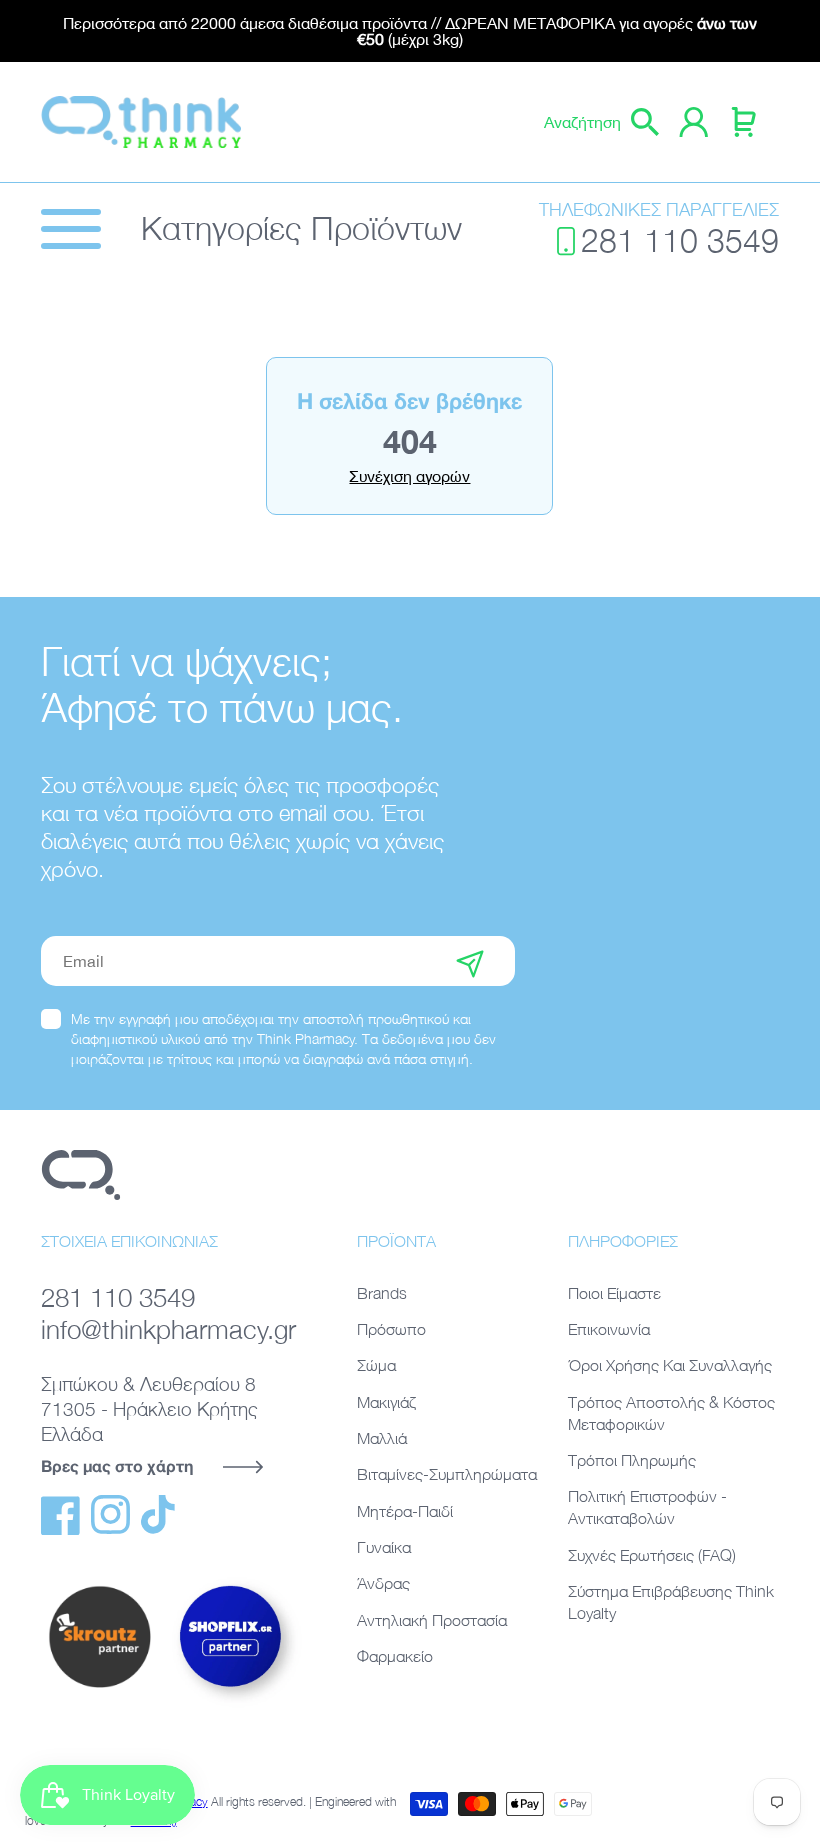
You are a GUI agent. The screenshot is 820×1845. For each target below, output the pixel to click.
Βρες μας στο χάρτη (117, 1465)
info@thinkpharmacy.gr (168, 1329)
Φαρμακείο (395, 1656)
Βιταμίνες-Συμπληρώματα (447, 1474)
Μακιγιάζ (386, 1402)
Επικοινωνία (609, 1329)
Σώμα (376, 1365)
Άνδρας (383, 1583)
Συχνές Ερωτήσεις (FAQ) (652, 1555)
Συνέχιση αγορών (409, 476)
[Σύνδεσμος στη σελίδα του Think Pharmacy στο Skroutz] (99, 1689)
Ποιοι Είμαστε (614, 1293)
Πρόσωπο (391, 1329)
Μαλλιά (382, 1438)
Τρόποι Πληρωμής (632, 1460)
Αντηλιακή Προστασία (432, 1620)
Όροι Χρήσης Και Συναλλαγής (670, 1365)
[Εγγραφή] (470, 961)
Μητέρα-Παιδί (405, 1511)
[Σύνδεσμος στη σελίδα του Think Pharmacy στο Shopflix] (231, 1704)
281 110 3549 (680, 240)
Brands (382, 1293)
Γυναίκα (384, 1547)
